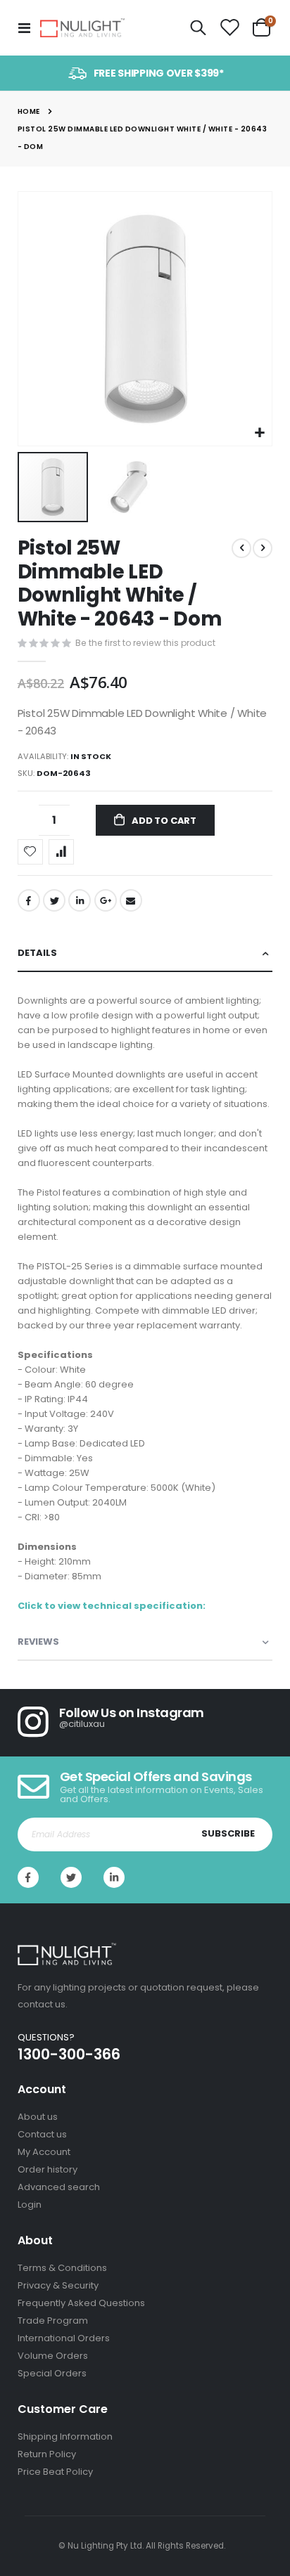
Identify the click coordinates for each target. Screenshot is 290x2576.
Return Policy (47, 2454)
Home (29, 111)
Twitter (54, 900)
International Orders (64, 2338)
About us (38, 2117)
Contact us (42, 2134)
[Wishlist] (229, 28)
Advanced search (59, 2187)
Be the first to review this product (145, 643)
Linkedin (114, 1877)
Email (131, 900)
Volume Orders (53, 2356)
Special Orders (52, 2373)
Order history (48, 2169)
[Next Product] (263, 548)
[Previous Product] (241, 548)
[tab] (145, 953)
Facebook (29, 900)
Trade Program (53, 2321)
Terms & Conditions (62, 2268)
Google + (106, 900)
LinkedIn (80, 900)
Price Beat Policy (55, 2472)
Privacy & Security (58, 2285)
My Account (44, 2152)
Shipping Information (65, 2436)
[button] (259, 433)
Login (30, 2205)
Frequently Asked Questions (81, 2303)
